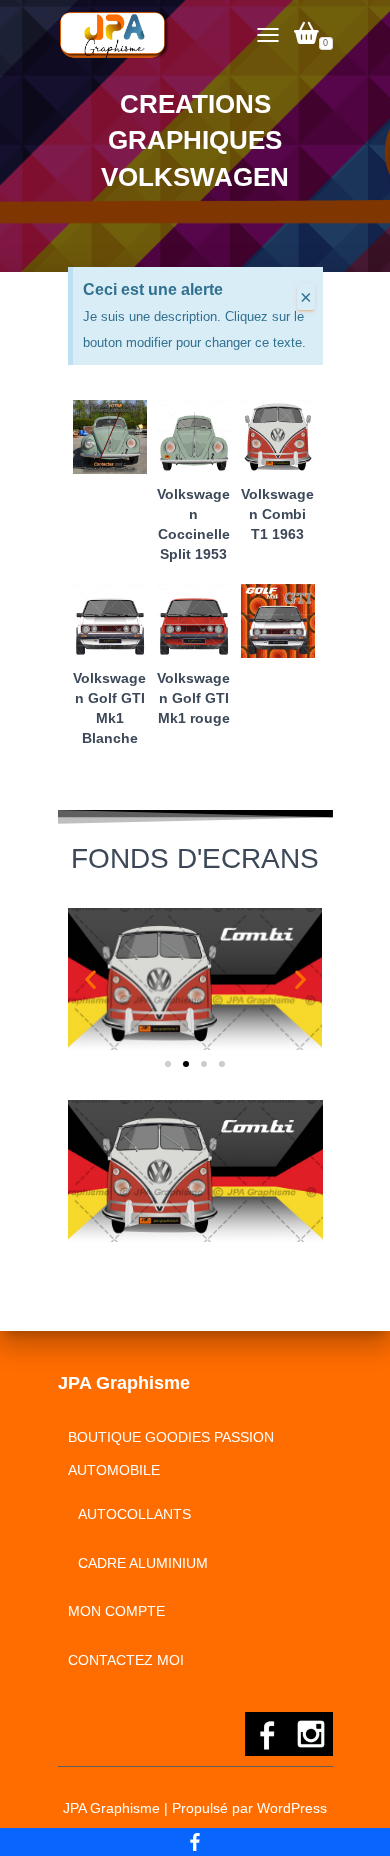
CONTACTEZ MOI (126, 1660)
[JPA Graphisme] (122, 35)
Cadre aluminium (143, 1563)
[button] (90, 979)
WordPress (292, 1808)
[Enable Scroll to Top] (350, 1816)
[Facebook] (195, 1842)
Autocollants (134, 1514)
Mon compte (116, 1611)
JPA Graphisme (111, 1808)
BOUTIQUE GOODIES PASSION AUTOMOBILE (171, 1454)
